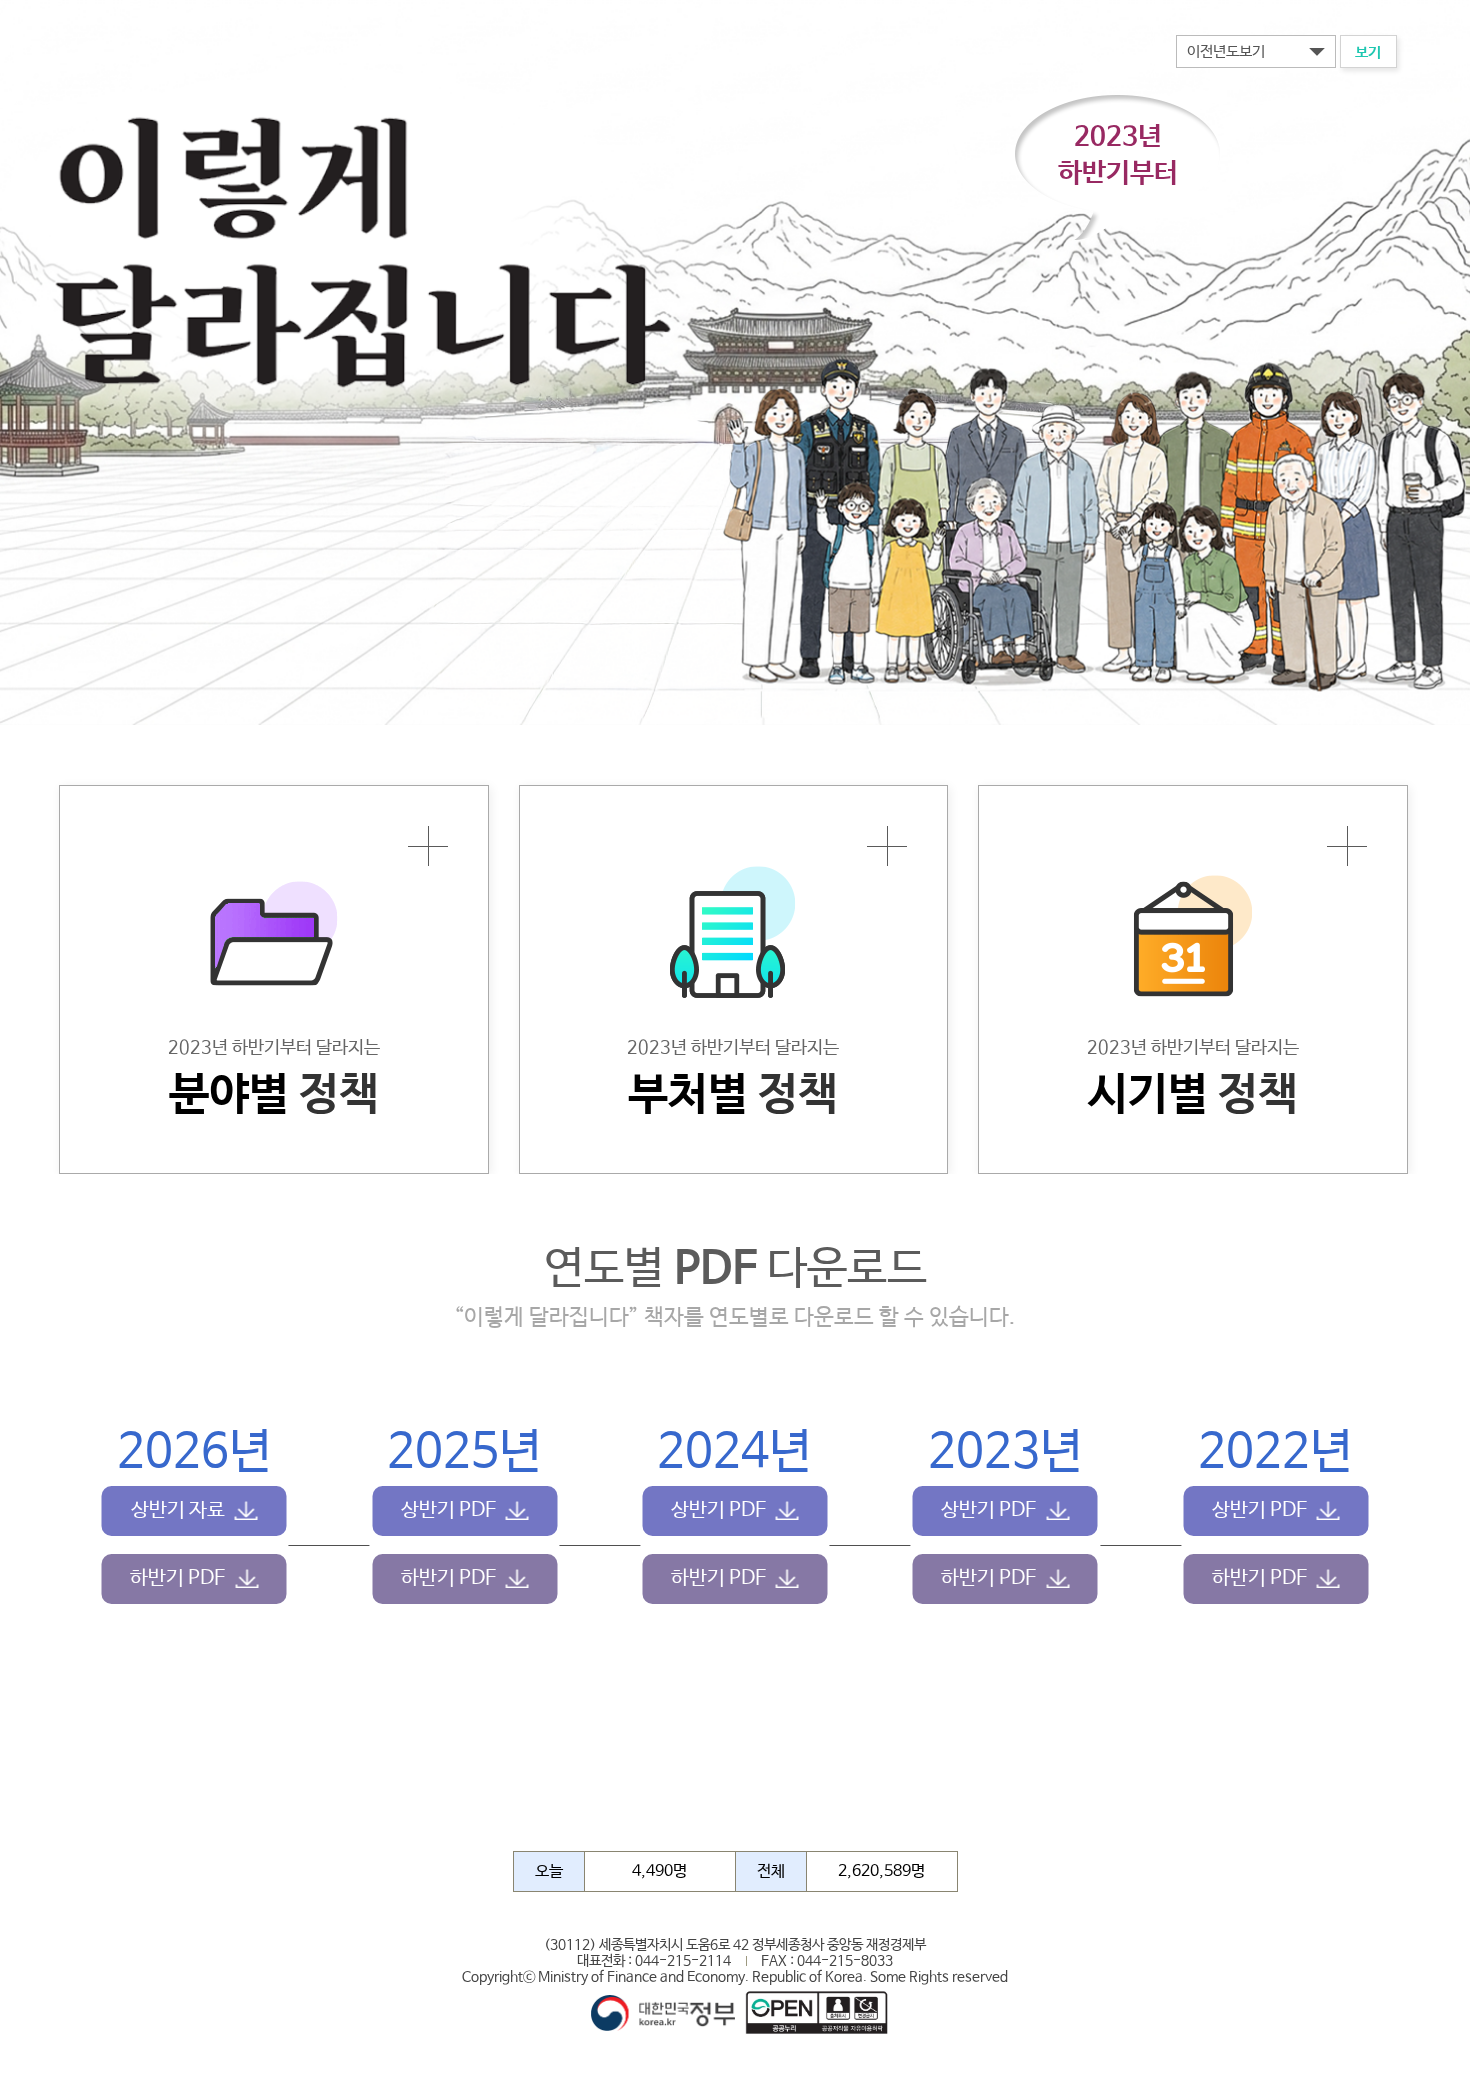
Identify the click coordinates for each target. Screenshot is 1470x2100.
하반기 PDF (177, 1578)
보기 (1368, 52)
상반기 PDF (448, 1510)
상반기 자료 (178, 1510)
